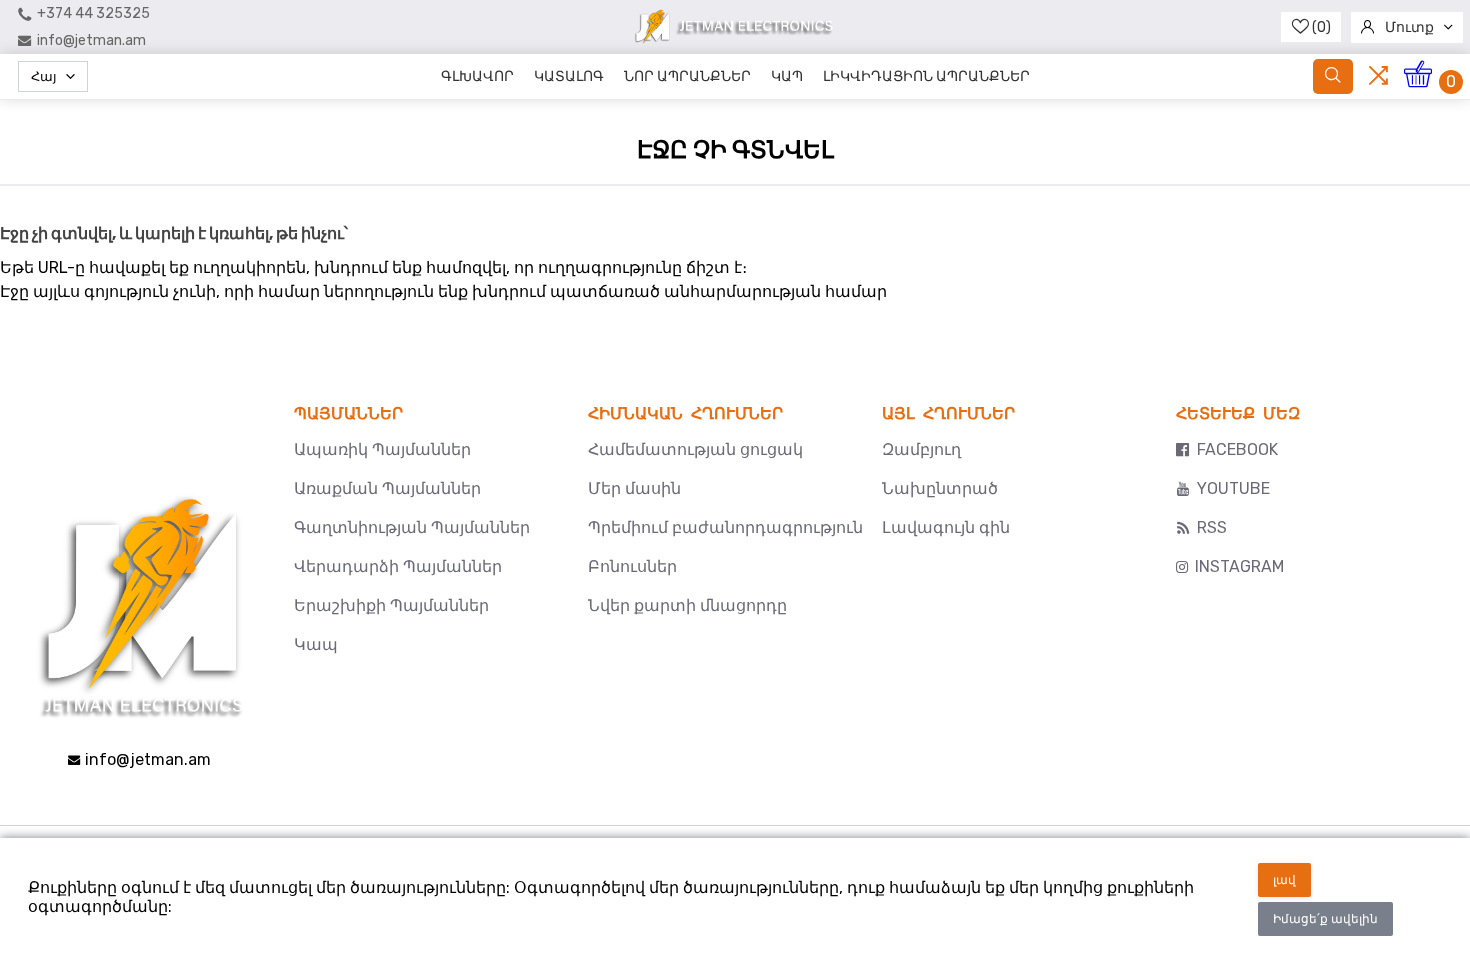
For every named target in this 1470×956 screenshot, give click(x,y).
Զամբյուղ (921, 449)
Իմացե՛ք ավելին (1325, 919)
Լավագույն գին (946, 527)
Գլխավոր (477, 76)
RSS (1212, 527)
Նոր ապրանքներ (687, 76)
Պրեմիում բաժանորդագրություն (725, 527)
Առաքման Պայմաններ (387, 488)
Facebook (1237, 449)
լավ (1284, 880)
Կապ (787, 76)
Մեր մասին (634, 488)
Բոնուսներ (632, 566)
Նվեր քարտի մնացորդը (687, 605)
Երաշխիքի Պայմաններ (391, 605)
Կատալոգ (569, 76)
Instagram (1239, 566)
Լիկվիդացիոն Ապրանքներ (926, 76)
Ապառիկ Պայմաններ (382, 449)
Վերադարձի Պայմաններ (398, 566)
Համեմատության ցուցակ (695, 449)
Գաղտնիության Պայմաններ (412, 527)
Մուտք (1409, 27)
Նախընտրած (940, 488)
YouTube (1233, 488)
